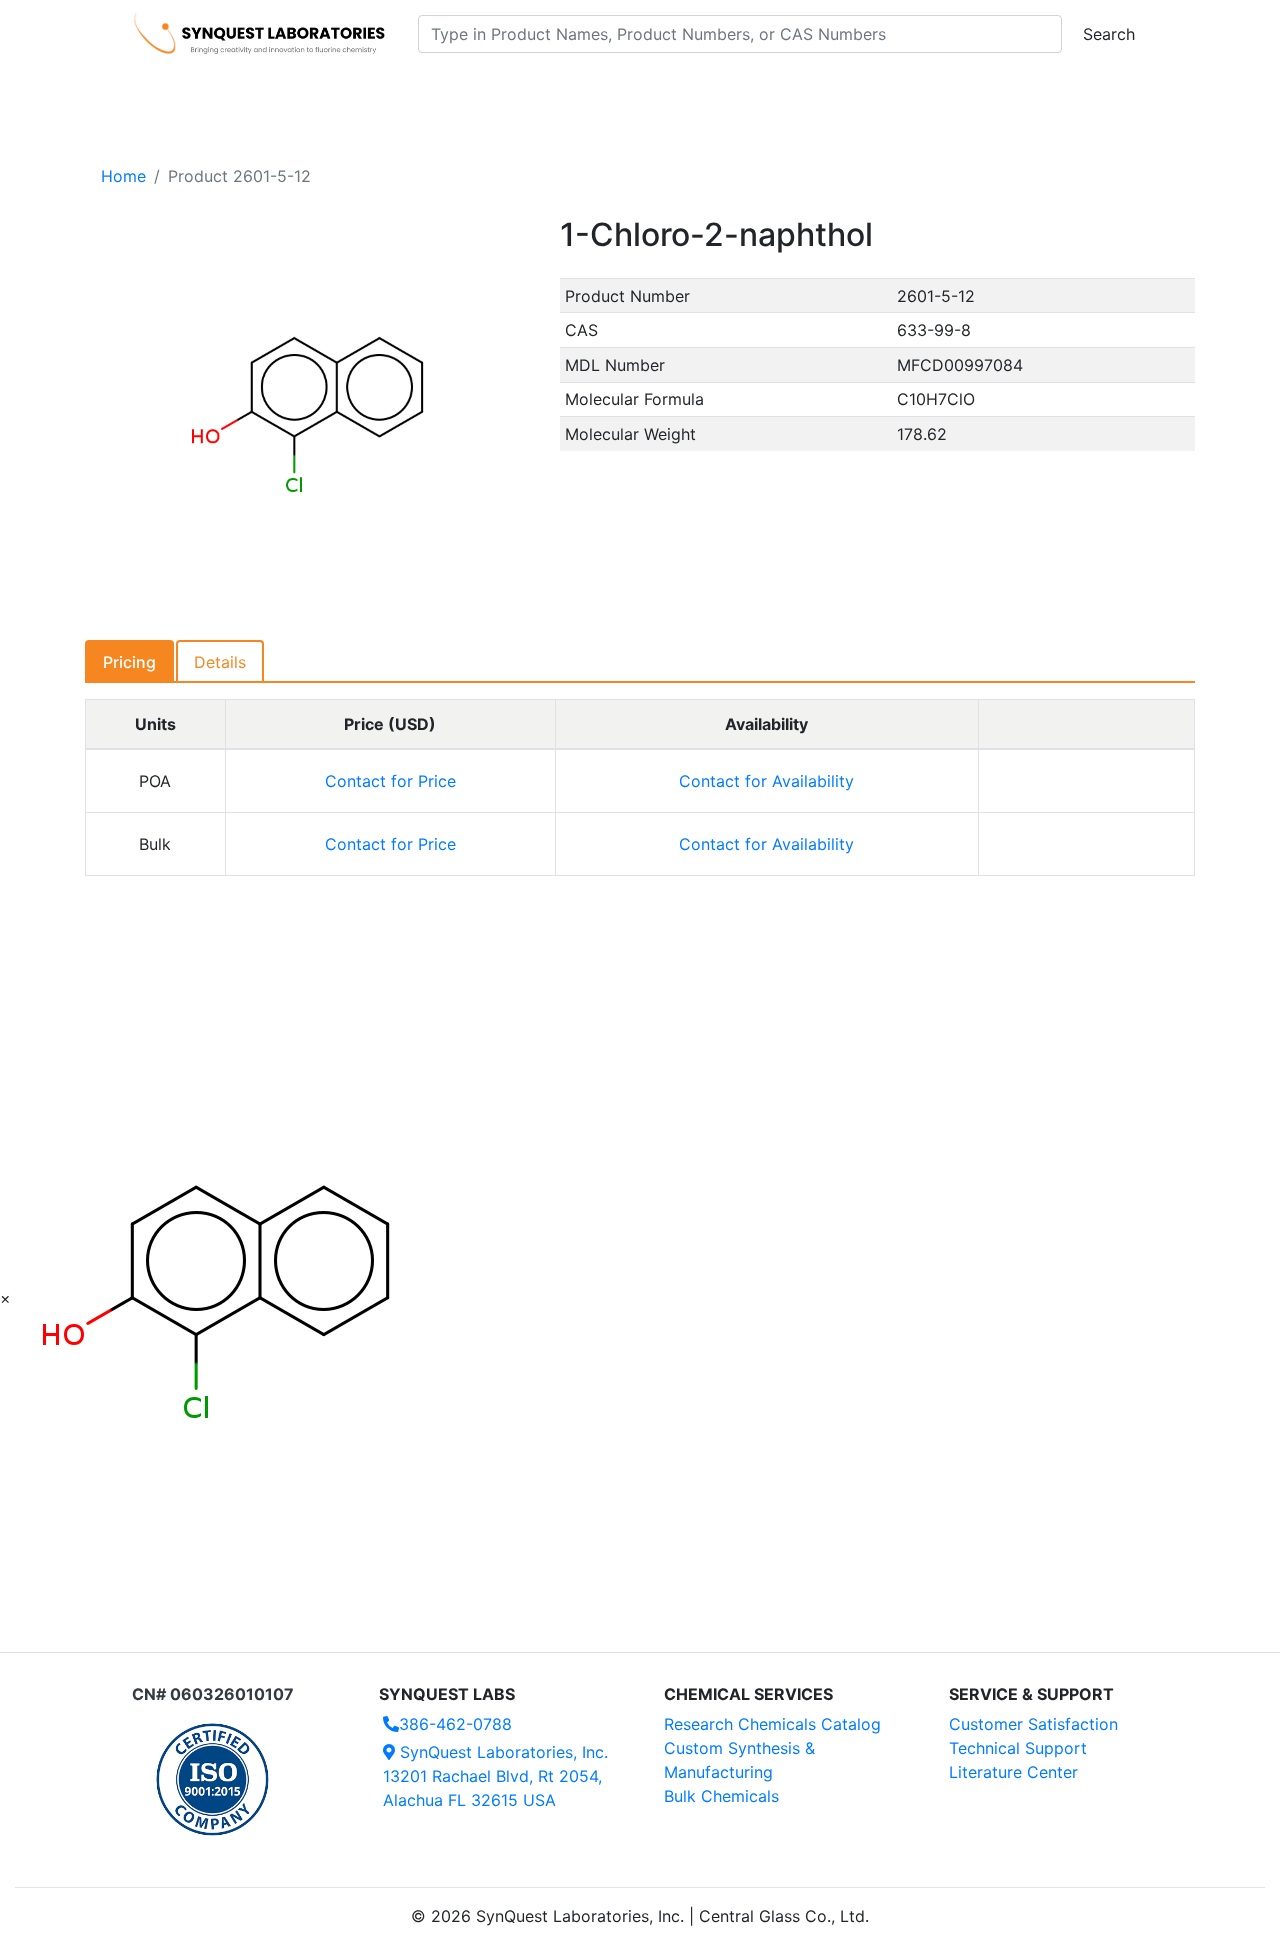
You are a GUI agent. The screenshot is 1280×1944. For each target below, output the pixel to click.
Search (1109, 34)
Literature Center (1013, 1772)
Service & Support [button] (567, 91)
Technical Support (1018, 1748)
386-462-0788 (455, 1724)
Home (123, 176)
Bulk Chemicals (721, 1796)
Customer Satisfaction (1033, 1724)
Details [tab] (220, 662)
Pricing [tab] (129, 662)
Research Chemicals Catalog (772, 1724)
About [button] (898, 91)
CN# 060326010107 (213, 1694)
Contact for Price (390, 781)
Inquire (1086, 781)
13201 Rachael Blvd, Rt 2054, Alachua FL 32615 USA (495, 1776)
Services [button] (805, 91)
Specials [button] (704, 91)
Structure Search (410, 91)
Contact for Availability (766, 781)
